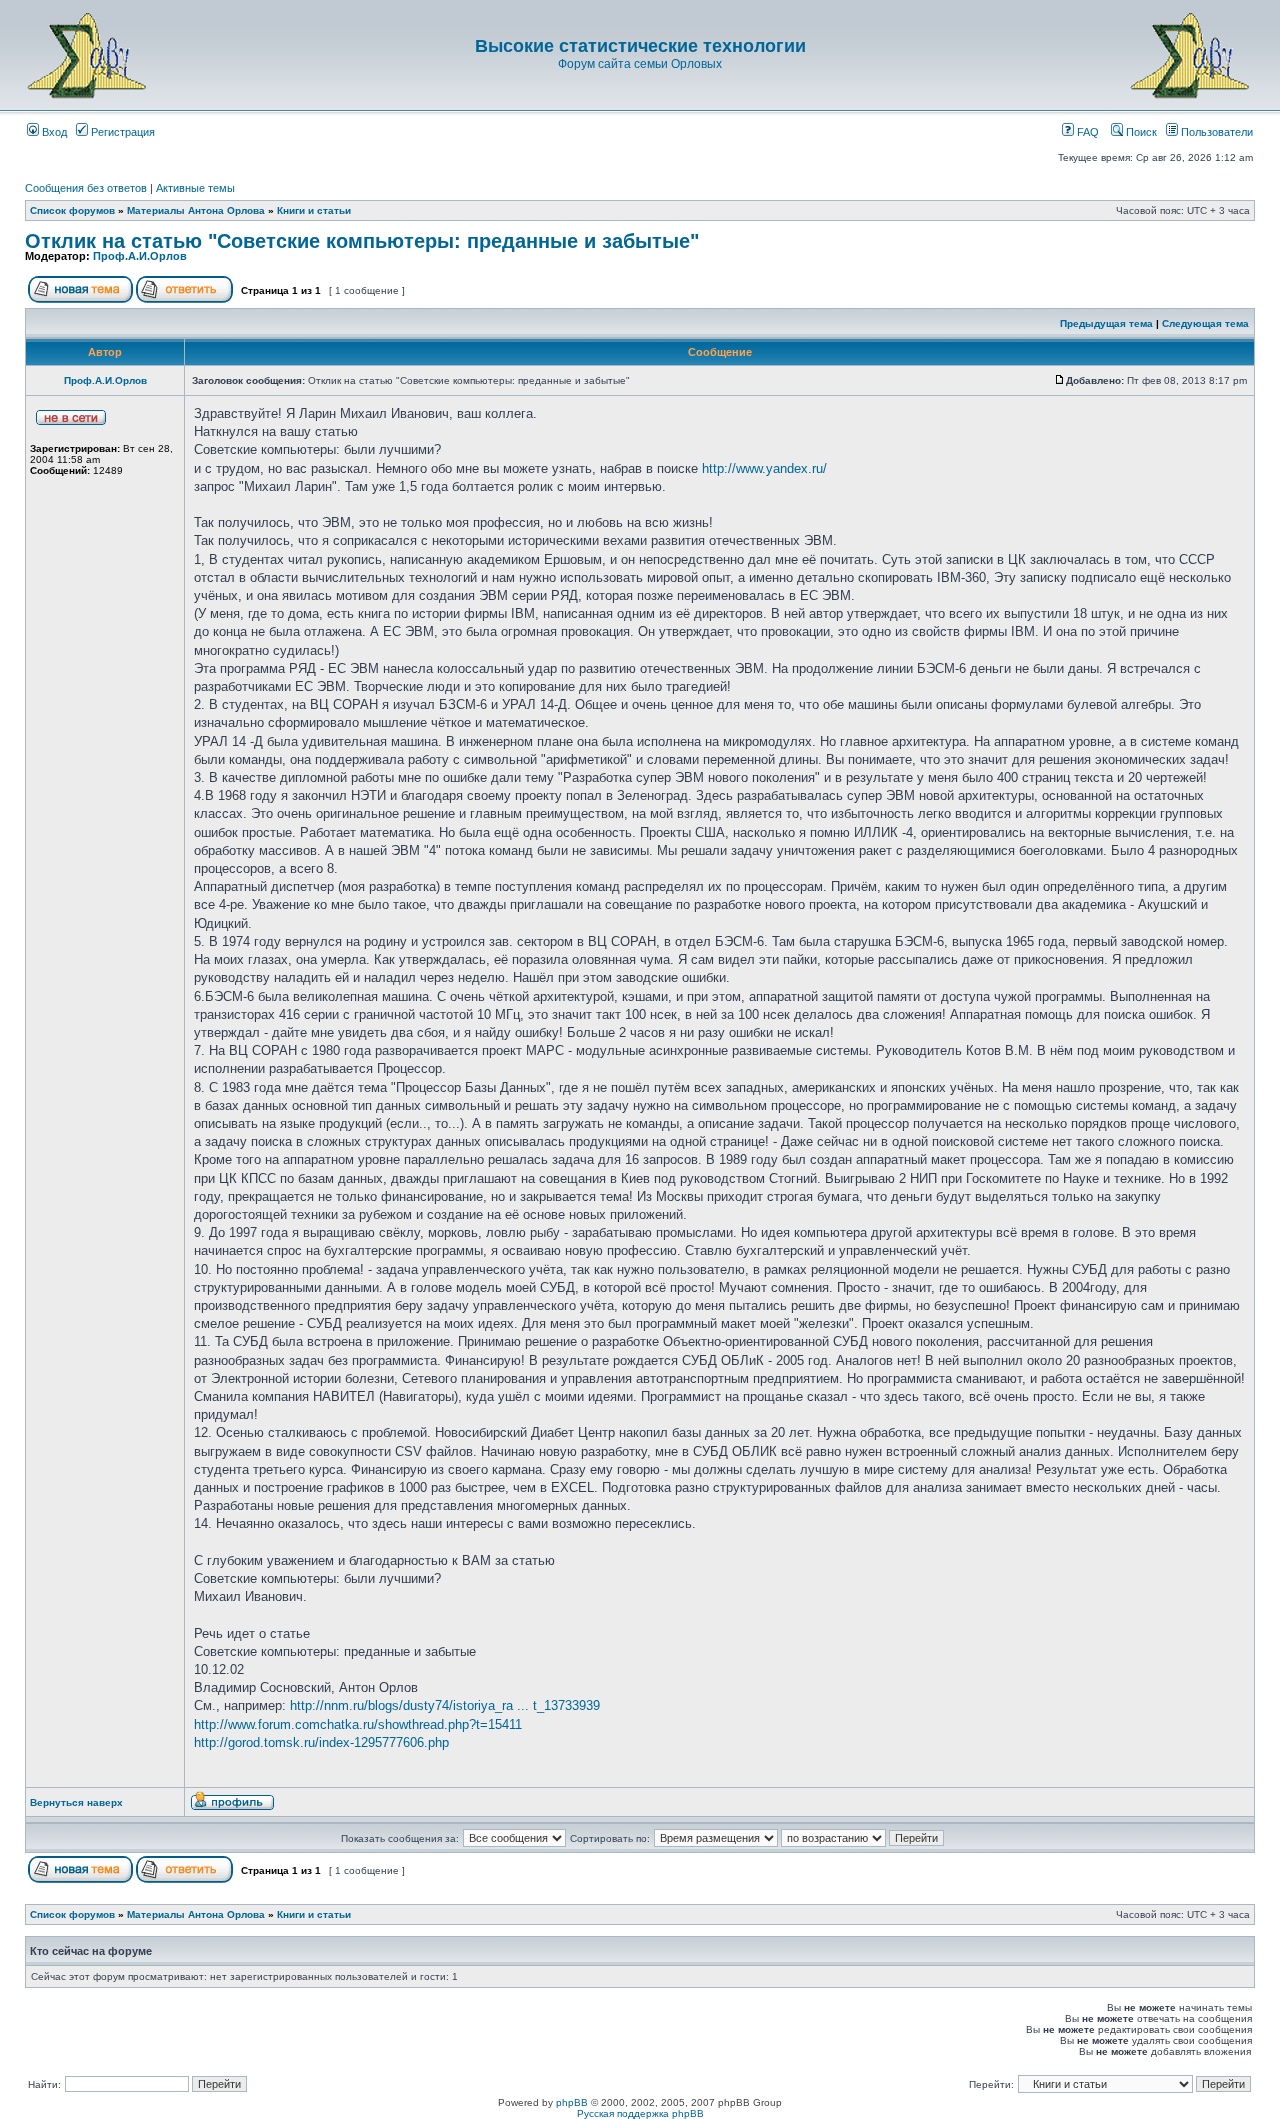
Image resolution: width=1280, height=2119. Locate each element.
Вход (53, 132)
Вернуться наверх (76, 1802)
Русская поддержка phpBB (640, 2113)
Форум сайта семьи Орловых (640, 64)
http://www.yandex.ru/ (764, 468)
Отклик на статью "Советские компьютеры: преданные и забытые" (362, 241)
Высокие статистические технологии (640, 46)
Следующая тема (1205, 323)
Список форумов (72, 210)
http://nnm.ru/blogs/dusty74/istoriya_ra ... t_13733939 (445, 1705)
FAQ (1086, 132)
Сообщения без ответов (86, 188)
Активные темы (195, 188)
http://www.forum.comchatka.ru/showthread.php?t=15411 (358, 1724)
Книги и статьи (314, 210)
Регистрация (121, 132)
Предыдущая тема (1106, 323)
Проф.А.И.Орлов (140, 256)
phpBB (572, 2102)
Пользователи (1215, 132)
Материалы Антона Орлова (196, 210)
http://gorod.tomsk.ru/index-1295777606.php (321, 1742)
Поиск (1140, 132)
